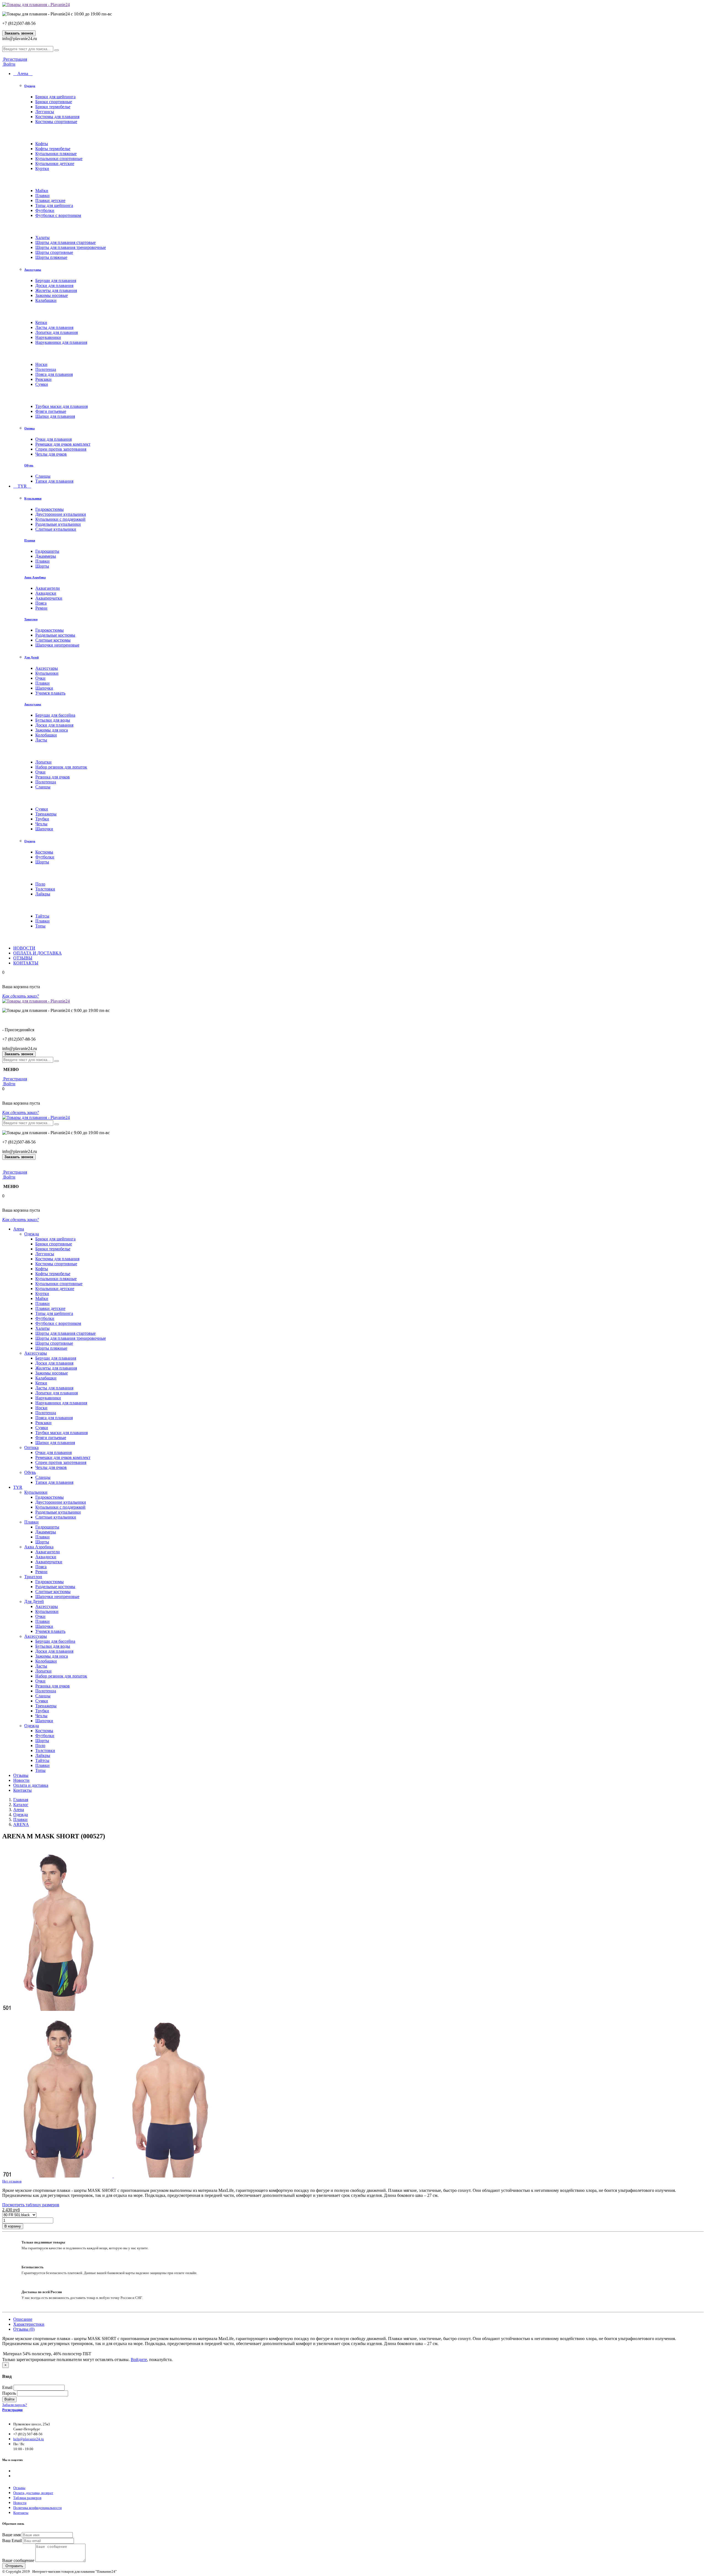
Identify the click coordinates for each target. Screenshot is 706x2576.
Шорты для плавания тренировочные (71, 247)
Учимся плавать (50, 693)
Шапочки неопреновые (57, 645)
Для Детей (31, 657)
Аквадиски (46, 593)
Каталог (21, 1805)
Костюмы (44, 852)
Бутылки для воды (53, 720)
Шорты (42, 566)
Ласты (41, 740)
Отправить (14, 2566)
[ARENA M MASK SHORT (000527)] (57, 2009)
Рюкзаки (43, 379)
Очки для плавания (54, 439)
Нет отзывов (12, 2181)
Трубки (42, 819)
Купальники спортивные (59, 159)
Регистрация (15, 59)
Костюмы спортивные (56, 122)
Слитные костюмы (53, 640)
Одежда (30, 86)
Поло (40, 884)
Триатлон (31, 619)
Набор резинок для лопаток (61, 767)
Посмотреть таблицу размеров (31, 2205)
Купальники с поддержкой (60, 519)
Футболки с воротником (58, 215)
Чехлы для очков (51, 454)
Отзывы (21, 1775)
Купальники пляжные (56, 154)
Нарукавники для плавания (61, 342)
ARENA (21, 1824)
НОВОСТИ (24, 948)
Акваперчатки (49, 598)
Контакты (22, 1790)
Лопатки (43, 762)
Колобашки (46, 735)
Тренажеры (46, 814)
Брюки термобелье (53, 107)
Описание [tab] (23, 2319)
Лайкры (43, 894)
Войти (9, 64)
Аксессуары (33, 270)
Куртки (42, 168)
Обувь (29, 465)
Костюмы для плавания (57, 117)
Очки (40, 678)
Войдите (139, 2360)
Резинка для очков (53, 777)
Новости (21, 1780)
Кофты (42, 144)
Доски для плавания (54, 285)
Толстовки (45, 889)
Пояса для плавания (54, 374)
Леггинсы (45, 112)
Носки (41, 364)
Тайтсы (42, 916)
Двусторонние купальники (61, 514)
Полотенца (46, 369)
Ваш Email (12, 2541)
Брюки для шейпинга (55, 97)
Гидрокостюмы (50, 509)
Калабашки (46, 300)
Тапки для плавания (54, 481)
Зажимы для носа (52, 730)
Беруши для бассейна (55, 715)
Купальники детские (55, 164)
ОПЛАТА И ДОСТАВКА (38, 953)
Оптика (30, 428)
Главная (21, 1800)
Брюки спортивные (54, 102)
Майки (42, 191)
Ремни (41, 608)
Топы (40, 926)
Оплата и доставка (31, 1785)
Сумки (42, 384)
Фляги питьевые (51, 411)
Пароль (9, 2393)
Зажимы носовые (52, 295)
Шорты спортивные (54, 252)
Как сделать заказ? (21, 996)
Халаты (42, 237)
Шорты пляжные (51, 257)
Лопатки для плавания (57, 332)
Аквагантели (48, 588)
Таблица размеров (27, 2498)
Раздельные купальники (58, 524)
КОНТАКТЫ (26, 963)
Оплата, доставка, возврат (33, 2493)
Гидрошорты (47, 551)
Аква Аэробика (35, 577)
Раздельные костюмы (55, 635)
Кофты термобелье (53, 149)
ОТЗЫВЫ (23, 958)
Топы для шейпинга (54, 205)
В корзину (13, 2226)
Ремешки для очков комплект (63, 444)
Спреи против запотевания (61, 449)
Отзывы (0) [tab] (24, 2329)
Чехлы (41, 824)
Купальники (33, 498)
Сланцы (43, 476)
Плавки (42, 196)
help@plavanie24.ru (29, 2439)
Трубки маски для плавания (61, 406)
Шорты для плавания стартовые (65, 242)
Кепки (41, 322)
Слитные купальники (56, 529)
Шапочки (44, 688)
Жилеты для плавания (56, 290)
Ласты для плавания (54, 327)
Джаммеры (46, 556)
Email (7, 2387)
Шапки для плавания (55, 416)
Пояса (41, 603)
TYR (22, 486)
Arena (23, 74)
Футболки (45, 210)
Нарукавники (48, 337)
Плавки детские (50, 200)
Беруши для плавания (56, 281)
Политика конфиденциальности (38, 2508)
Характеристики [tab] (29, 2324)
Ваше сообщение (18, 2560)
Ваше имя (11, 2535)
